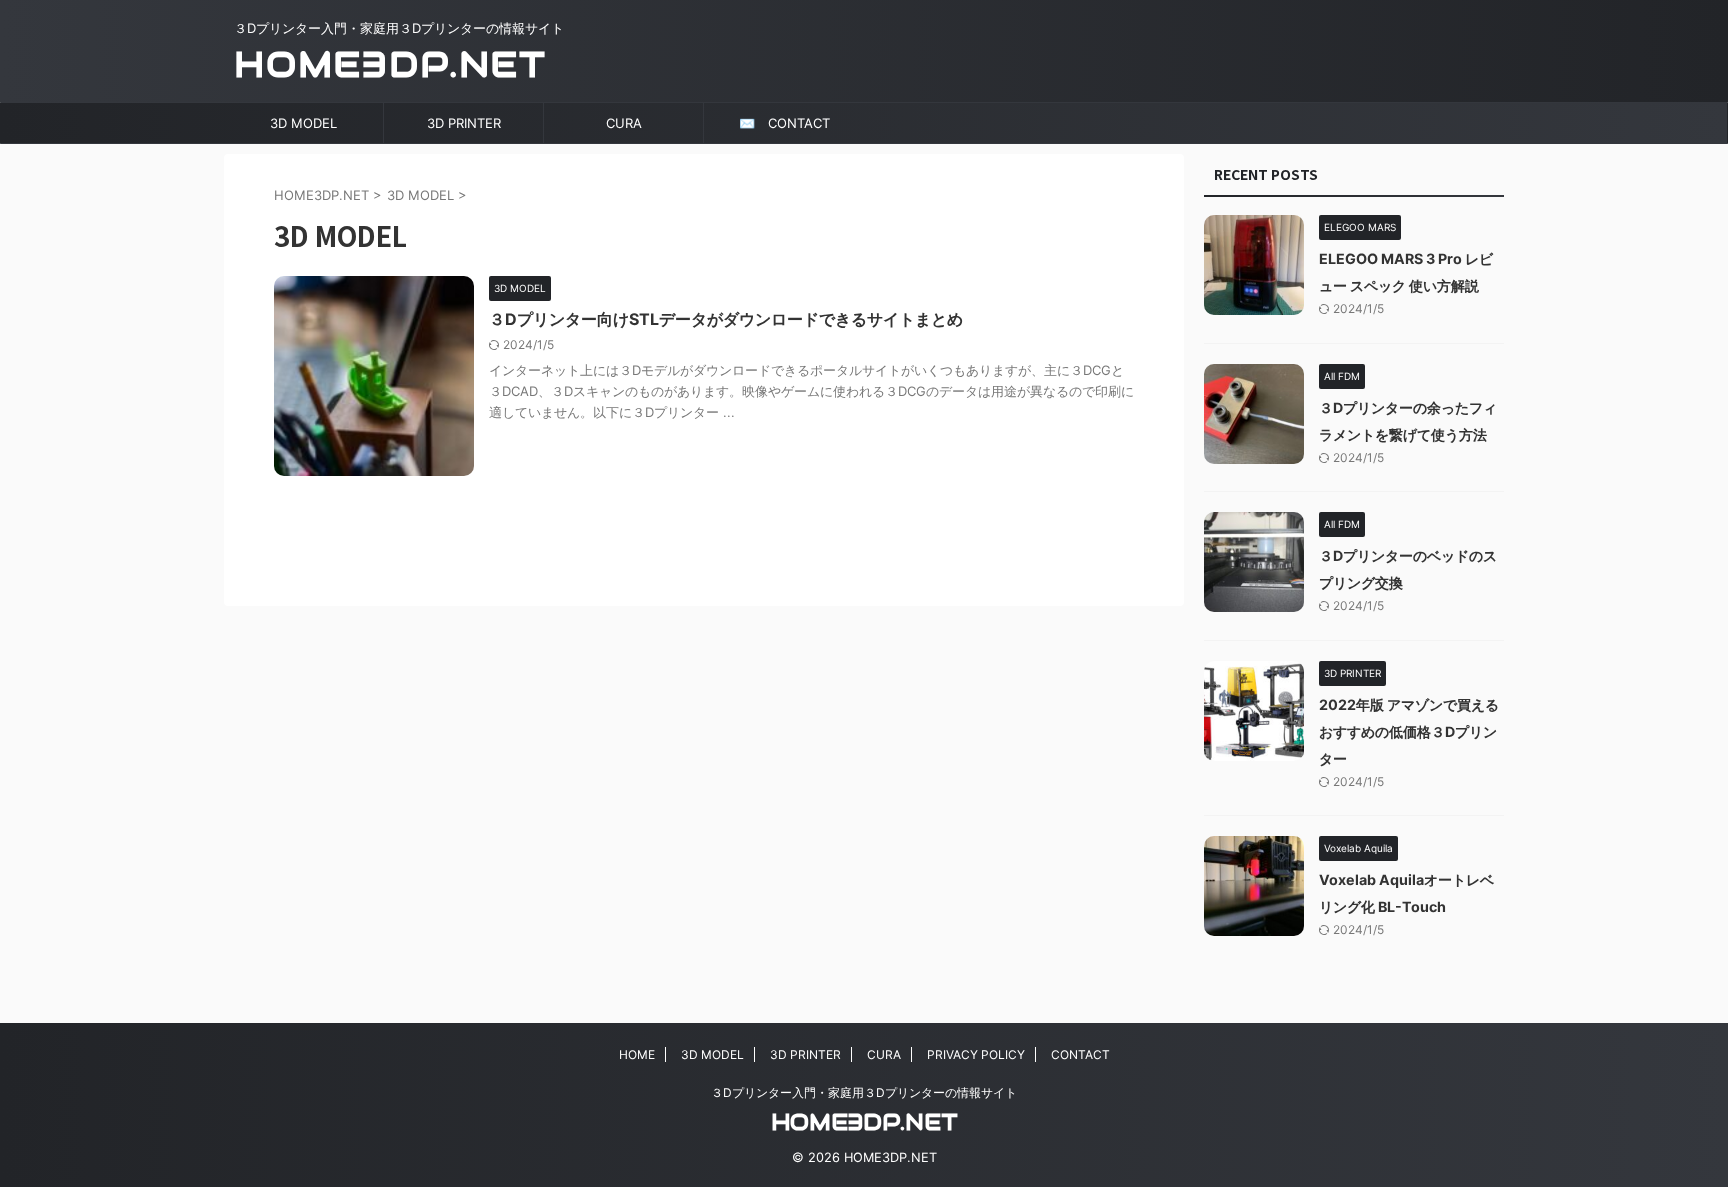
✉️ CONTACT (784, 123)
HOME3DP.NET (390, 64)
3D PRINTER (464, 123)
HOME (637, 1054)
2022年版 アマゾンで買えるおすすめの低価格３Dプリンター (1409, 731)
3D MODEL (303, 123)
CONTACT (1080, 1054)
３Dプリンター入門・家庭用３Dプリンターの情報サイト (864, 1092)
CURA (624, 123)
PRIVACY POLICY (976, 1054)
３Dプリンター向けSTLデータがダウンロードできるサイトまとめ (726, 319)
